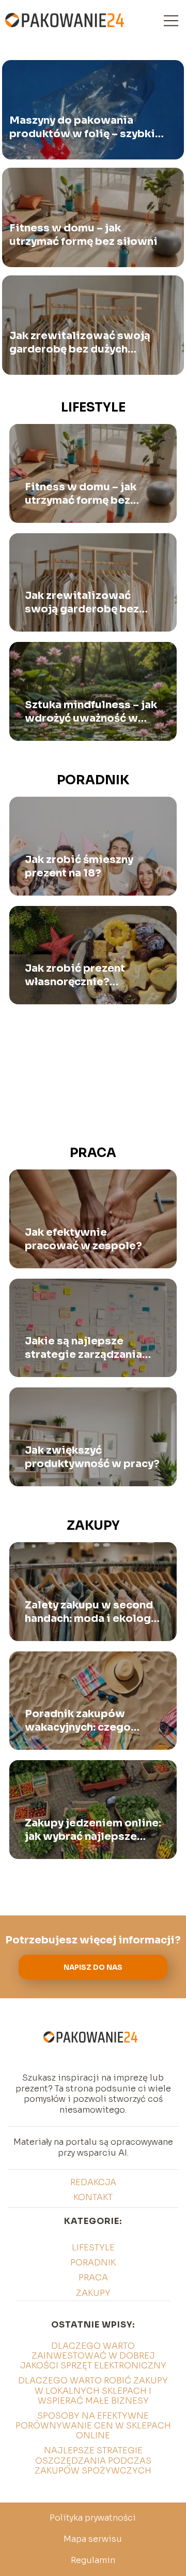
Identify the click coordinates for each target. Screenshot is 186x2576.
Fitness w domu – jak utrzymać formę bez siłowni (83, 235)
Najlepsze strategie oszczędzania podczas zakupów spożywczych (93, 2460)
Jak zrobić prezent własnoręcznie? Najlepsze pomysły (76, 975)
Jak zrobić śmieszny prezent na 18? (79, 866)
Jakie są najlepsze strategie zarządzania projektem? (83, 1348)
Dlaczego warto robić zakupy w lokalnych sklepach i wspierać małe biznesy (93, 2390)
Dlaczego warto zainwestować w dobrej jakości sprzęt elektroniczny (93, 2356)
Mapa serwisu (93, 2539)
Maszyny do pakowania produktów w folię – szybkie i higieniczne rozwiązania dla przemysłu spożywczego (86, 128)
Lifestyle (93, 407)
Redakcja (93, 2182)
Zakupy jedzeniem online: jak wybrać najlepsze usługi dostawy (93, 1830)
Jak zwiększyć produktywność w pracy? (92, 1457)
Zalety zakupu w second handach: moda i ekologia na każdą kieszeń (93, 1612)
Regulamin (93, 2560)
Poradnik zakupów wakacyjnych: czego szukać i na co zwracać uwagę (85, 1721)
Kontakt (93, 2197)
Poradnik (93, 780)
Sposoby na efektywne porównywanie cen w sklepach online (93, 2426)
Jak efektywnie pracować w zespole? (83, 1239)
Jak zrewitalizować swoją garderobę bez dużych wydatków (80, 343)
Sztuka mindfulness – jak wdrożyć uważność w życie (91, 712)
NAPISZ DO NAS (93, 1967)
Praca (93, 1153)
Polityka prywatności (93, 2518)
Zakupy (93, 1526)
